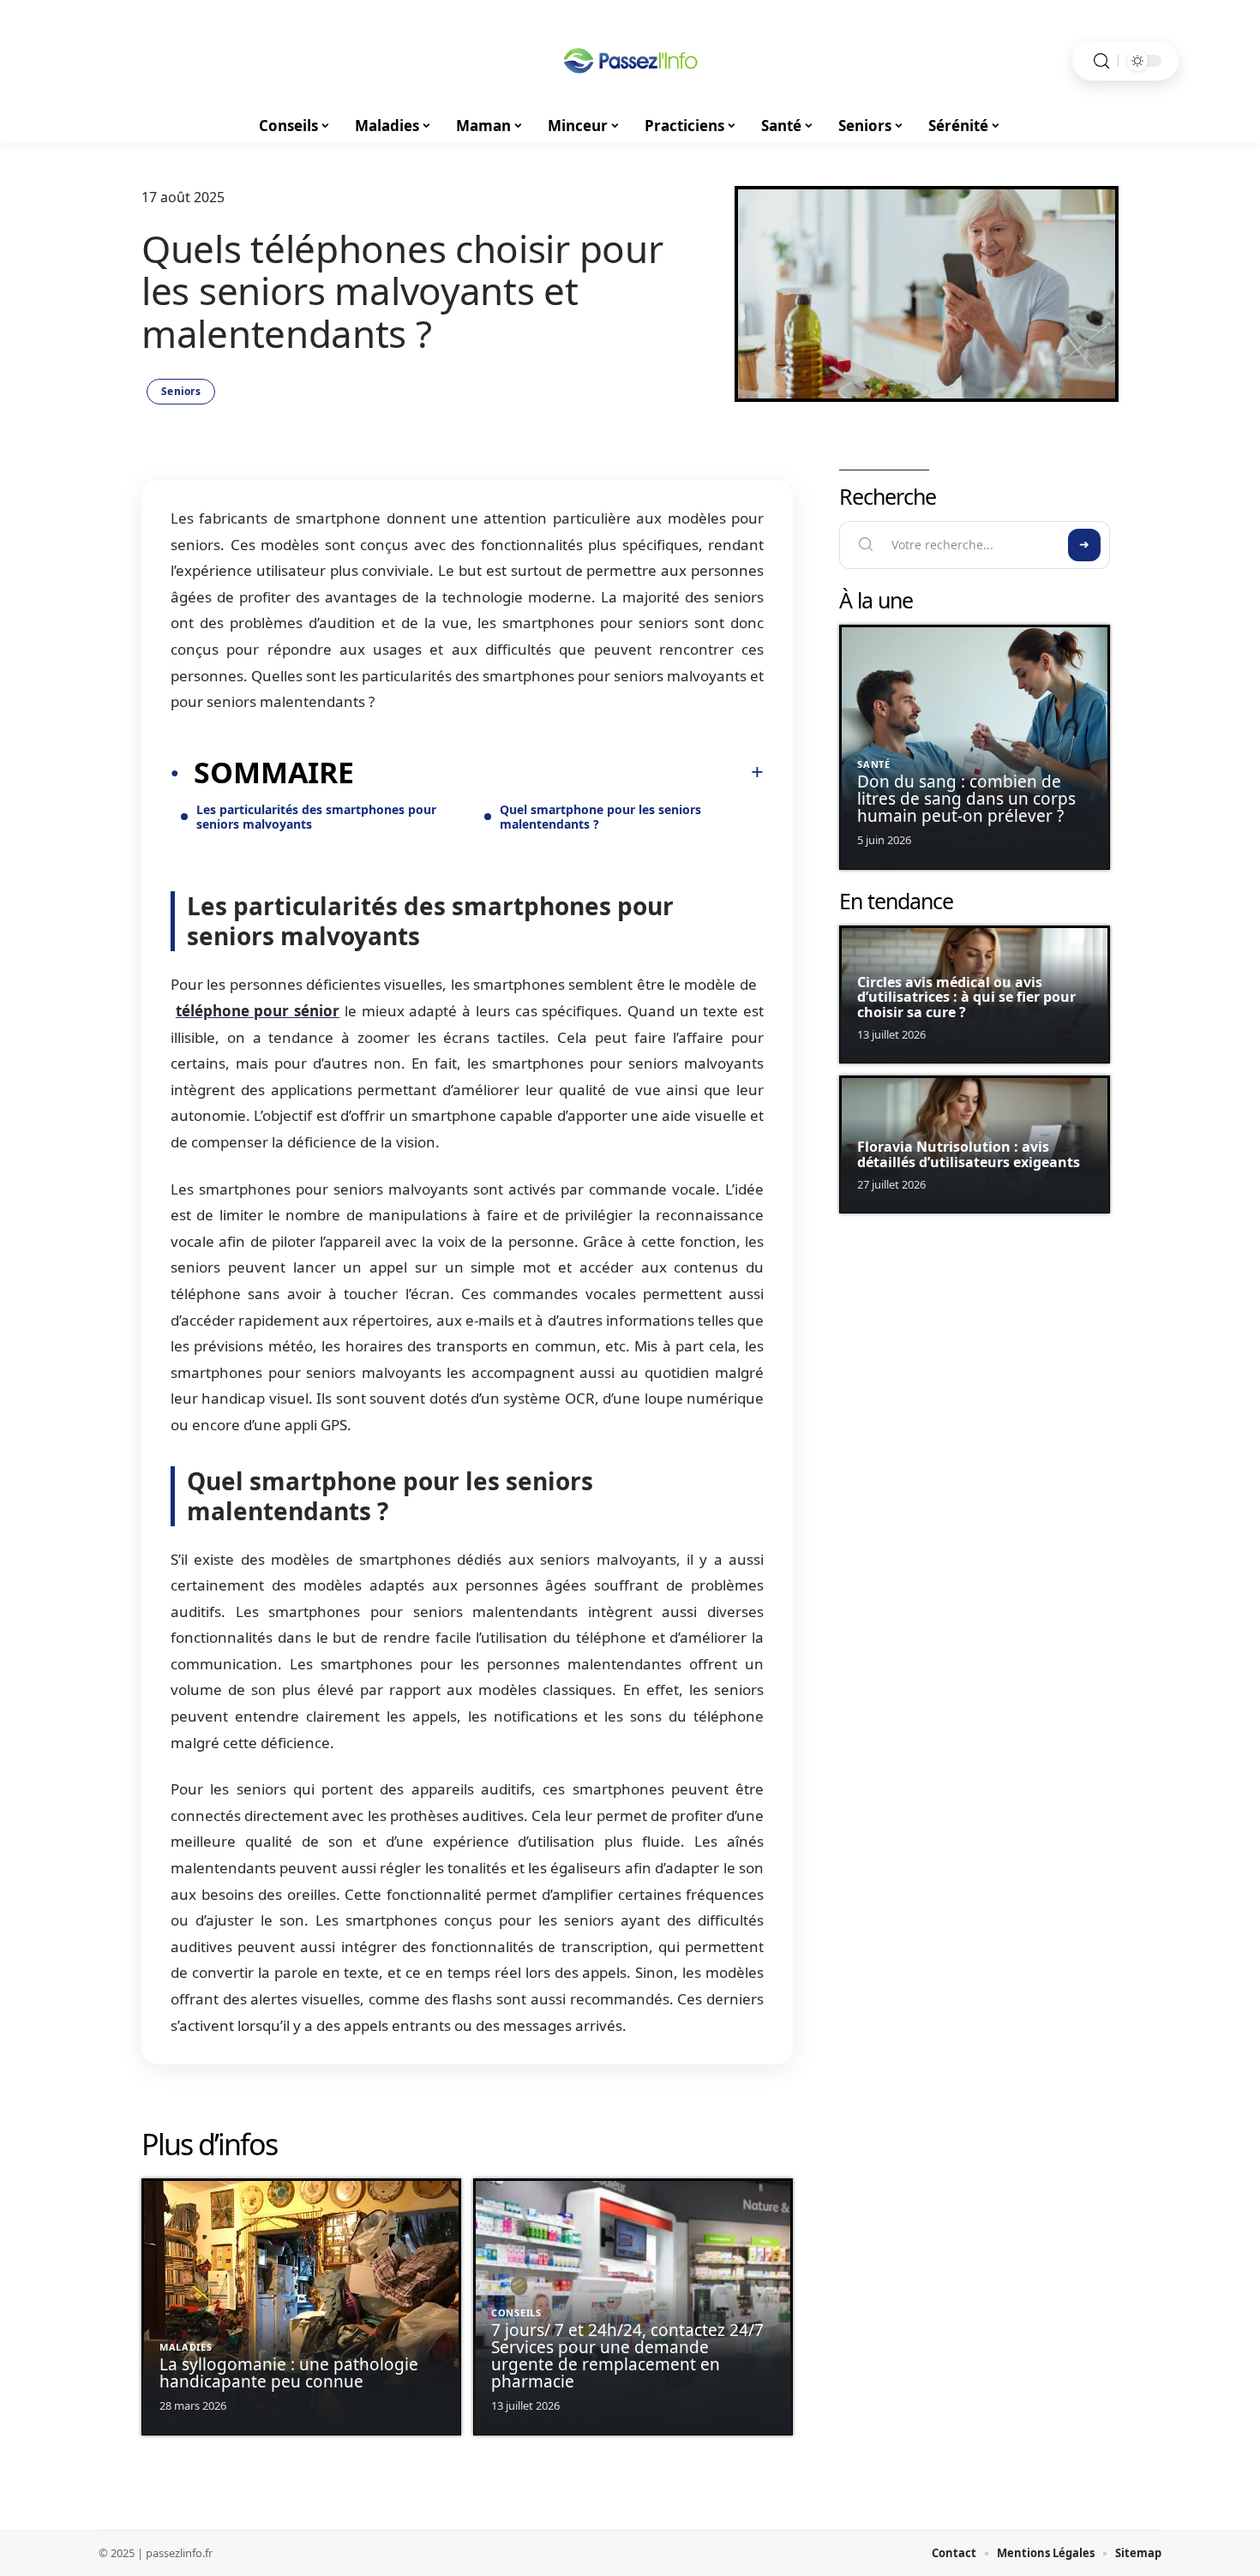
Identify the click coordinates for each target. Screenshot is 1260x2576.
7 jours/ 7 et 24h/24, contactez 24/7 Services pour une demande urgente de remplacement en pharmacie (627, 2356)
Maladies (186, 2347)
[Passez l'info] (630, 61)
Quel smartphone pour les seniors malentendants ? (600, 817)
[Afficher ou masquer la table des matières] (559, 772)
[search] (1101, 61)
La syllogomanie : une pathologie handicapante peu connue (289, 2373)
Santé (874, 764)
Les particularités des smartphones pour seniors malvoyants (316, 817)
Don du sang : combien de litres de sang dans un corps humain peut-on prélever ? (966, 799)
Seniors (181, 391)
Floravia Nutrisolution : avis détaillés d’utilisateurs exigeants (969, 1154)
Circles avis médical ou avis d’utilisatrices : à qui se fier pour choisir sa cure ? (966, 997)
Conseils (516, 2312)
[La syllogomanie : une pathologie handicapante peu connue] (301, 2307)
